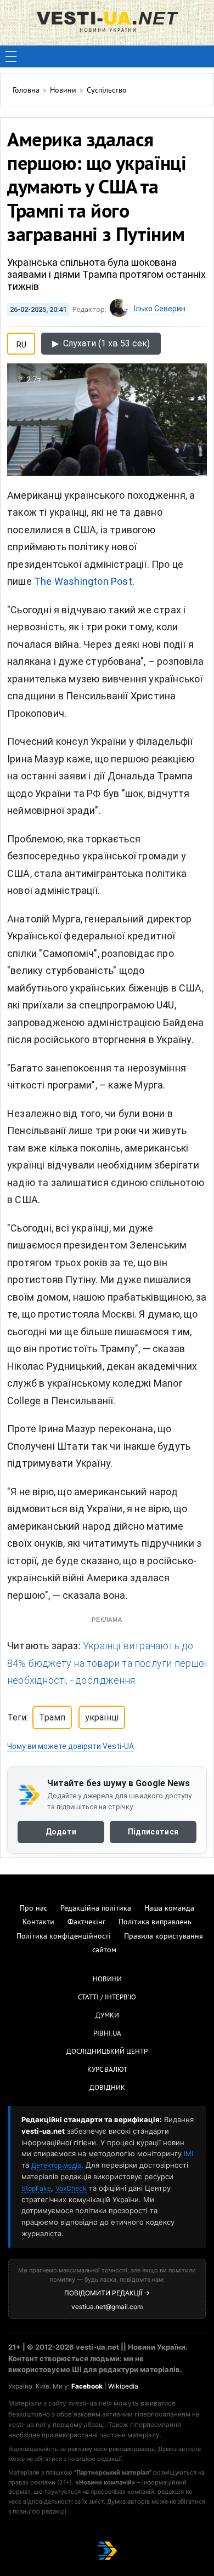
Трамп (52, 1717)
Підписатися (153, 1832)
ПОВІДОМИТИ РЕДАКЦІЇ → (107, 2293)
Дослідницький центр (107, 2052)
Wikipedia (123, 2386)
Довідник (107, 2088)
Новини (107, 1980)
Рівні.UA (107, 2034)
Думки (107, 2016)
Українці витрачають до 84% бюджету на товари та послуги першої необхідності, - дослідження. (107, 1663)
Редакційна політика (96, 1909)
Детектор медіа (56, 2165)
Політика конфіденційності (64, 1937)
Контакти (38, 1922)
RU (21, 343)
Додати (61, 1832)
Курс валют (107, 2070)
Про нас (33, 1909)
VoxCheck (71, 2188)
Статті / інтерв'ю (107, 1998)
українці (102, 1717)
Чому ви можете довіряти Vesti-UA (71, 1746)
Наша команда (169, 1909)
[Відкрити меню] (11, 56)
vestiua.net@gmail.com (107, 2307)
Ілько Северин (160, 309)
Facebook (87, 2386)
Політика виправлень (155, 1922)
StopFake (36, 2188)
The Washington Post (83, 581)
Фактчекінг (86, 1922)
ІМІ (188, 2154)
